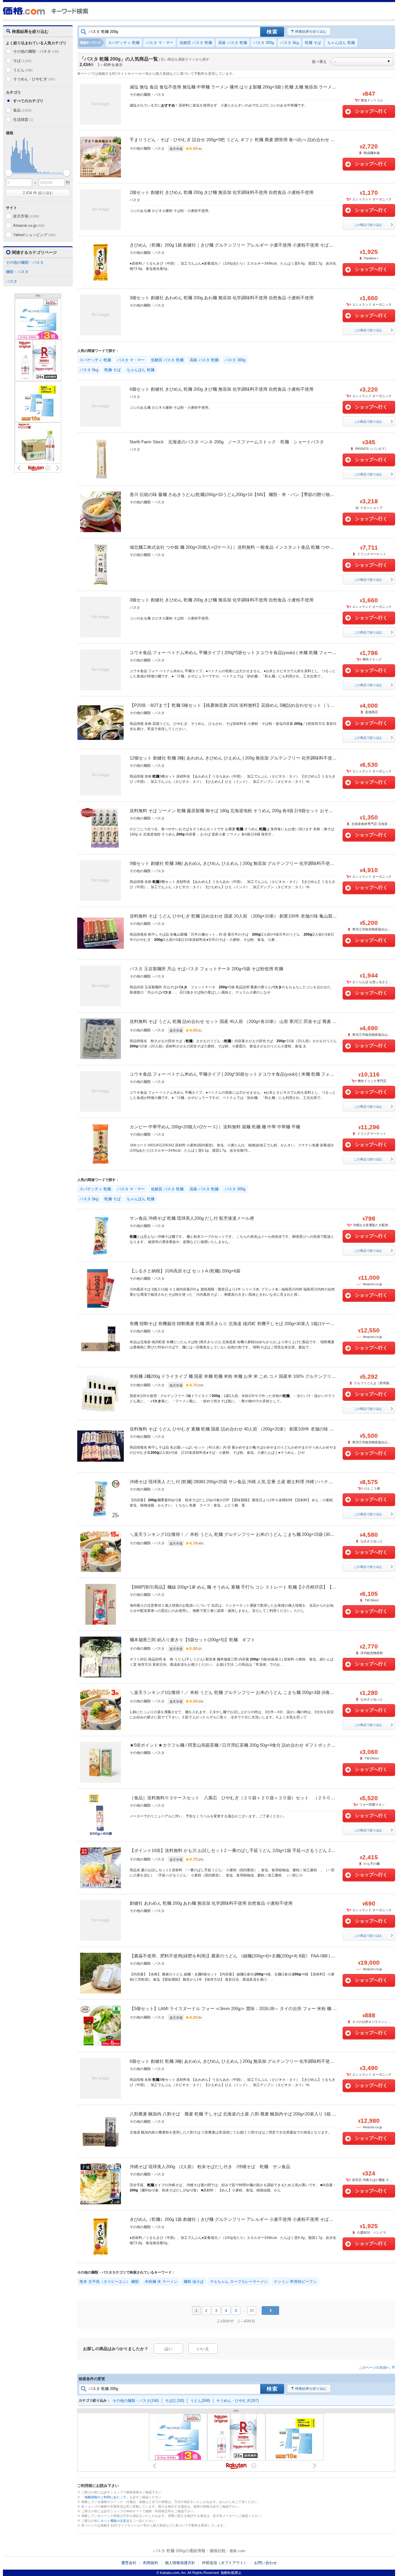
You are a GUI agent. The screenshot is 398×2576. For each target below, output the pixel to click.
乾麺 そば (313, 43)
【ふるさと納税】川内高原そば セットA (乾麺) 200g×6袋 (185, 1271)
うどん (23, 70)
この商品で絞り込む (368, 225)
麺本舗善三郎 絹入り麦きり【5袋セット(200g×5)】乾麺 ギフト (192, 1640)
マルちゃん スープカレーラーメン (239, 2282)
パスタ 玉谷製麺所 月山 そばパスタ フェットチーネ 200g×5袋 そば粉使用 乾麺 (206, 969)
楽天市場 (26, 216)
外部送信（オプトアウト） (225, 2563)
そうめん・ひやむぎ (34, 79)
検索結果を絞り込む (311, 31)
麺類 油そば (194, 2282)
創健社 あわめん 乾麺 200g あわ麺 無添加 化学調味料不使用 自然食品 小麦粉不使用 (211, 1903)
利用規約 (151, 2563)
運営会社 (129, 2563)
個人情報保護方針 (180, 2563)
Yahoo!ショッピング (34, 235)
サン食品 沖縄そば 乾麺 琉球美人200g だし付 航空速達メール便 (192, 1218)
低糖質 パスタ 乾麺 (196, 43)
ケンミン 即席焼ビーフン (295, 2282)
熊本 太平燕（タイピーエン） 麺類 (109, 2282)
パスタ (12, 281)
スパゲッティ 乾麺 (124, 43)
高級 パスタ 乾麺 (233, 43)
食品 (22, 110)
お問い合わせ (265, 2563)
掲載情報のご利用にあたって (105, 2497)
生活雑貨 (23, 119)
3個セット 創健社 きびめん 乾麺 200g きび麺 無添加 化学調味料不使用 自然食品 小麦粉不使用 (222, 600)
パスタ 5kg (289, 43)
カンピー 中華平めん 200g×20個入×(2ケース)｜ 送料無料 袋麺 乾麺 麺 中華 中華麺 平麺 (215, 1127)
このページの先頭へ (374, 2368)
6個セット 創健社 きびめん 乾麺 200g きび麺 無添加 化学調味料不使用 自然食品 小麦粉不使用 (222, 389)
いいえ (203, 2349)
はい (168, 2349)
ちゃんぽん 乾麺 (341, 43)
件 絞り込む (38, 193)
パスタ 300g (264, 43)
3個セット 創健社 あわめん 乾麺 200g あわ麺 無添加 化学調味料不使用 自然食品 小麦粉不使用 (222, 298)
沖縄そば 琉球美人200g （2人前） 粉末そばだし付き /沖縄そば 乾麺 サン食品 (210, 2167)
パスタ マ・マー (160, 43)
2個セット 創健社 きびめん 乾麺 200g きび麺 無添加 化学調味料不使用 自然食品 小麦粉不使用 (222, 192)
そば (22, 61)
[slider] (9, 173)
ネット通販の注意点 (115, 2521)
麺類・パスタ (17, 272)
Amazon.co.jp (29, 225)
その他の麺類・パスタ (36, 51)
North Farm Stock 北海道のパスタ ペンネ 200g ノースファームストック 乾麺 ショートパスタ (227, 442)
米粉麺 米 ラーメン (161, 2282)
